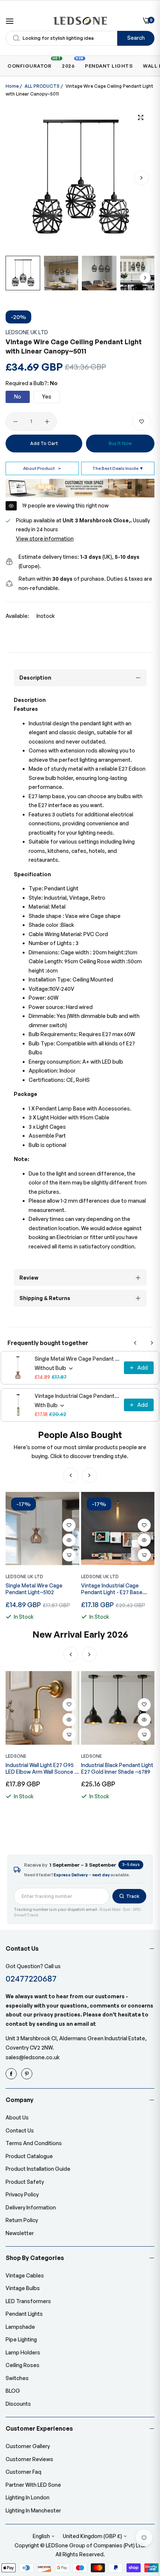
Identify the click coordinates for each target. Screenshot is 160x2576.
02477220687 (31, 1978)
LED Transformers (28, 2301)
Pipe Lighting (21, 2339)
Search (136, 38)
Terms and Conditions (34, 2143)
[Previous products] (135, 1343)
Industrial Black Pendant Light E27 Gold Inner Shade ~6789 (42, 1768)
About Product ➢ (42, 468)
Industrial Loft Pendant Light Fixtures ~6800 (116, 1768)
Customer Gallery (28, 2446)
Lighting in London (28, 2497)
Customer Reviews (29, 2459)
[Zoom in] (140, 117)
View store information (45, 539)
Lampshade (20, 2327)
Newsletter (20, 2233)
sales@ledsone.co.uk (33, 2057)
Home (12, 86)
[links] (12, 2074)
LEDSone (16, 1756)
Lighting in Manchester (33, 2510)
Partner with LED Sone (33, 2485)
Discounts (18, 2404)
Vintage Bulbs (23, 2288)
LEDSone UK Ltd (27, 332)
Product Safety (25, 2182)
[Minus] (15, 422)
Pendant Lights (24, 2314)
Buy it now (120, 443)
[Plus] (47, 422)
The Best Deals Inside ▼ (118, 468)
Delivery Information (31, 2207)
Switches (17, 2378)
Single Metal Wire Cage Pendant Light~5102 (77, 1359)
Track (133, 1896)
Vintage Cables (25, 2275)
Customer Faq (23, 2472)
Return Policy (22, 2220)
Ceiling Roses (23, 2365)
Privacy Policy (22, 2194)
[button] (141, 178)
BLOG (13, 2391)
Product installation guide (38, 2169)
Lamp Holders (23, 2352)
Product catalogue (29, 2156)
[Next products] (152, 1343)
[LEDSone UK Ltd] (80, 21)
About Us (17, 2117)
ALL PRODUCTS (42, 86)
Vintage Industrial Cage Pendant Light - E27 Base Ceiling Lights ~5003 (77, 1396)
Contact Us (20, 2130)
